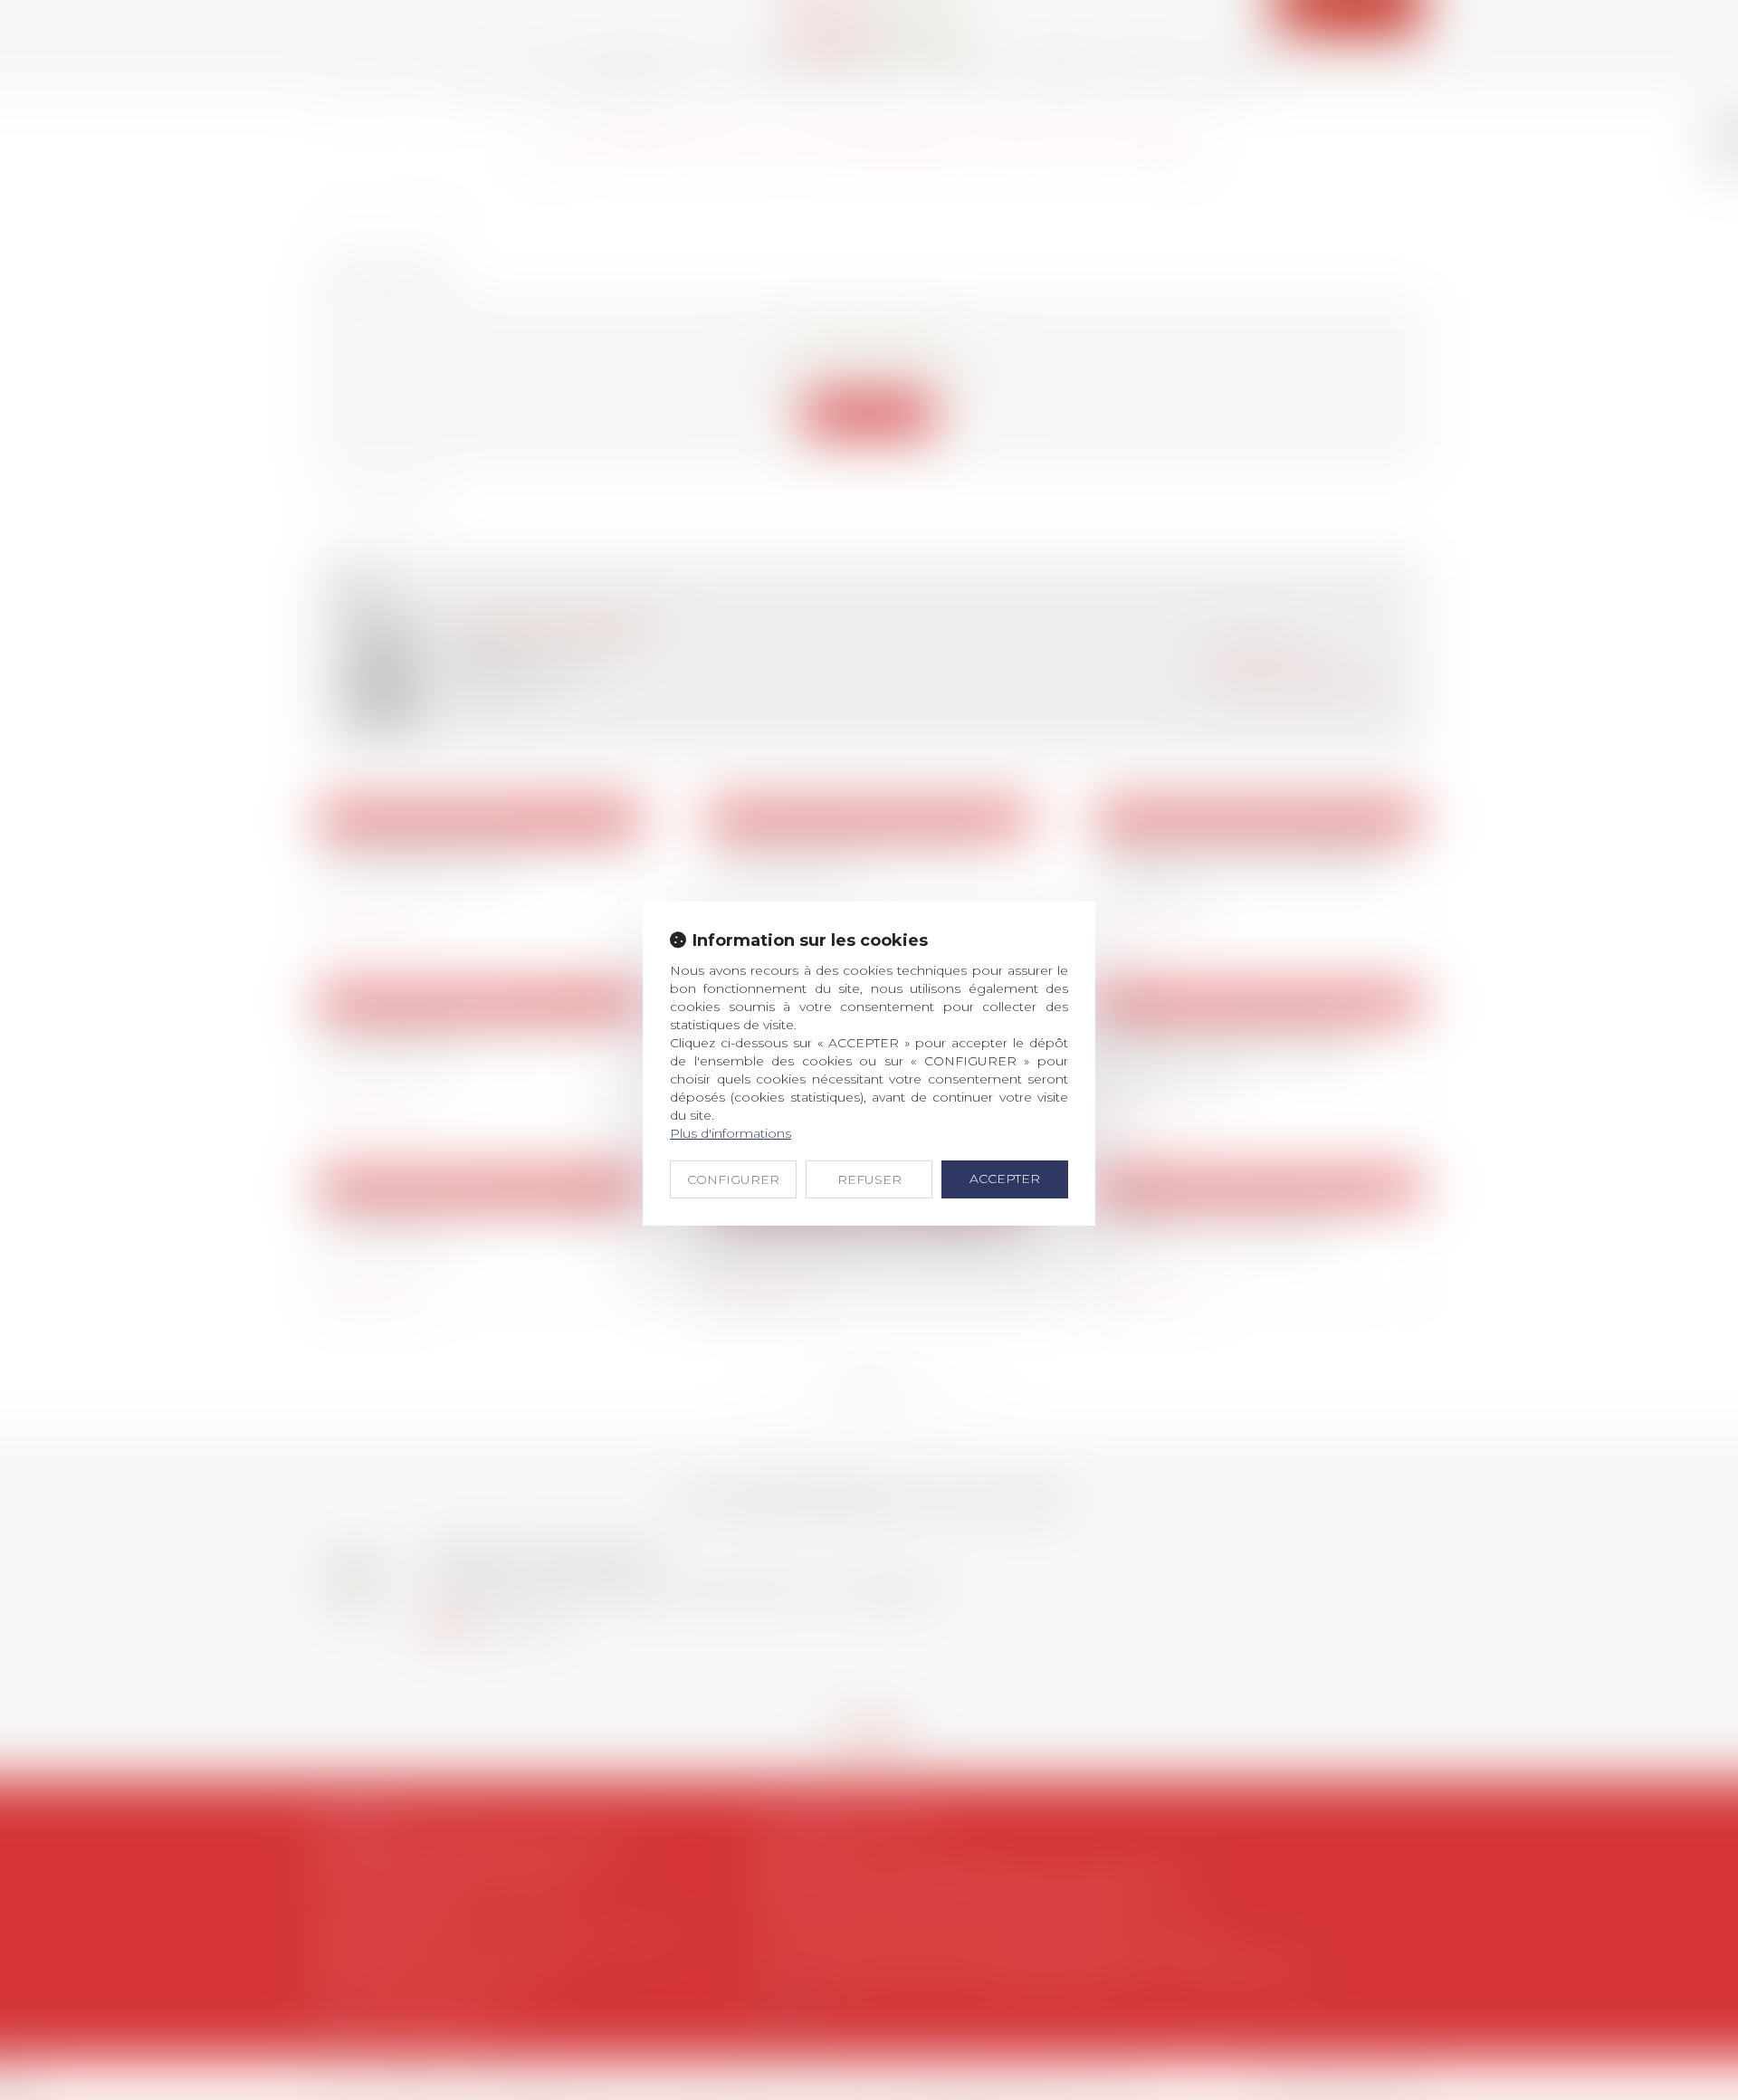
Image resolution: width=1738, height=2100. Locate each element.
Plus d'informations (731, 1133)
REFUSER (869, 1179)
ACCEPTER (1005, 1179)
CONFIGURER (733, 1179)
